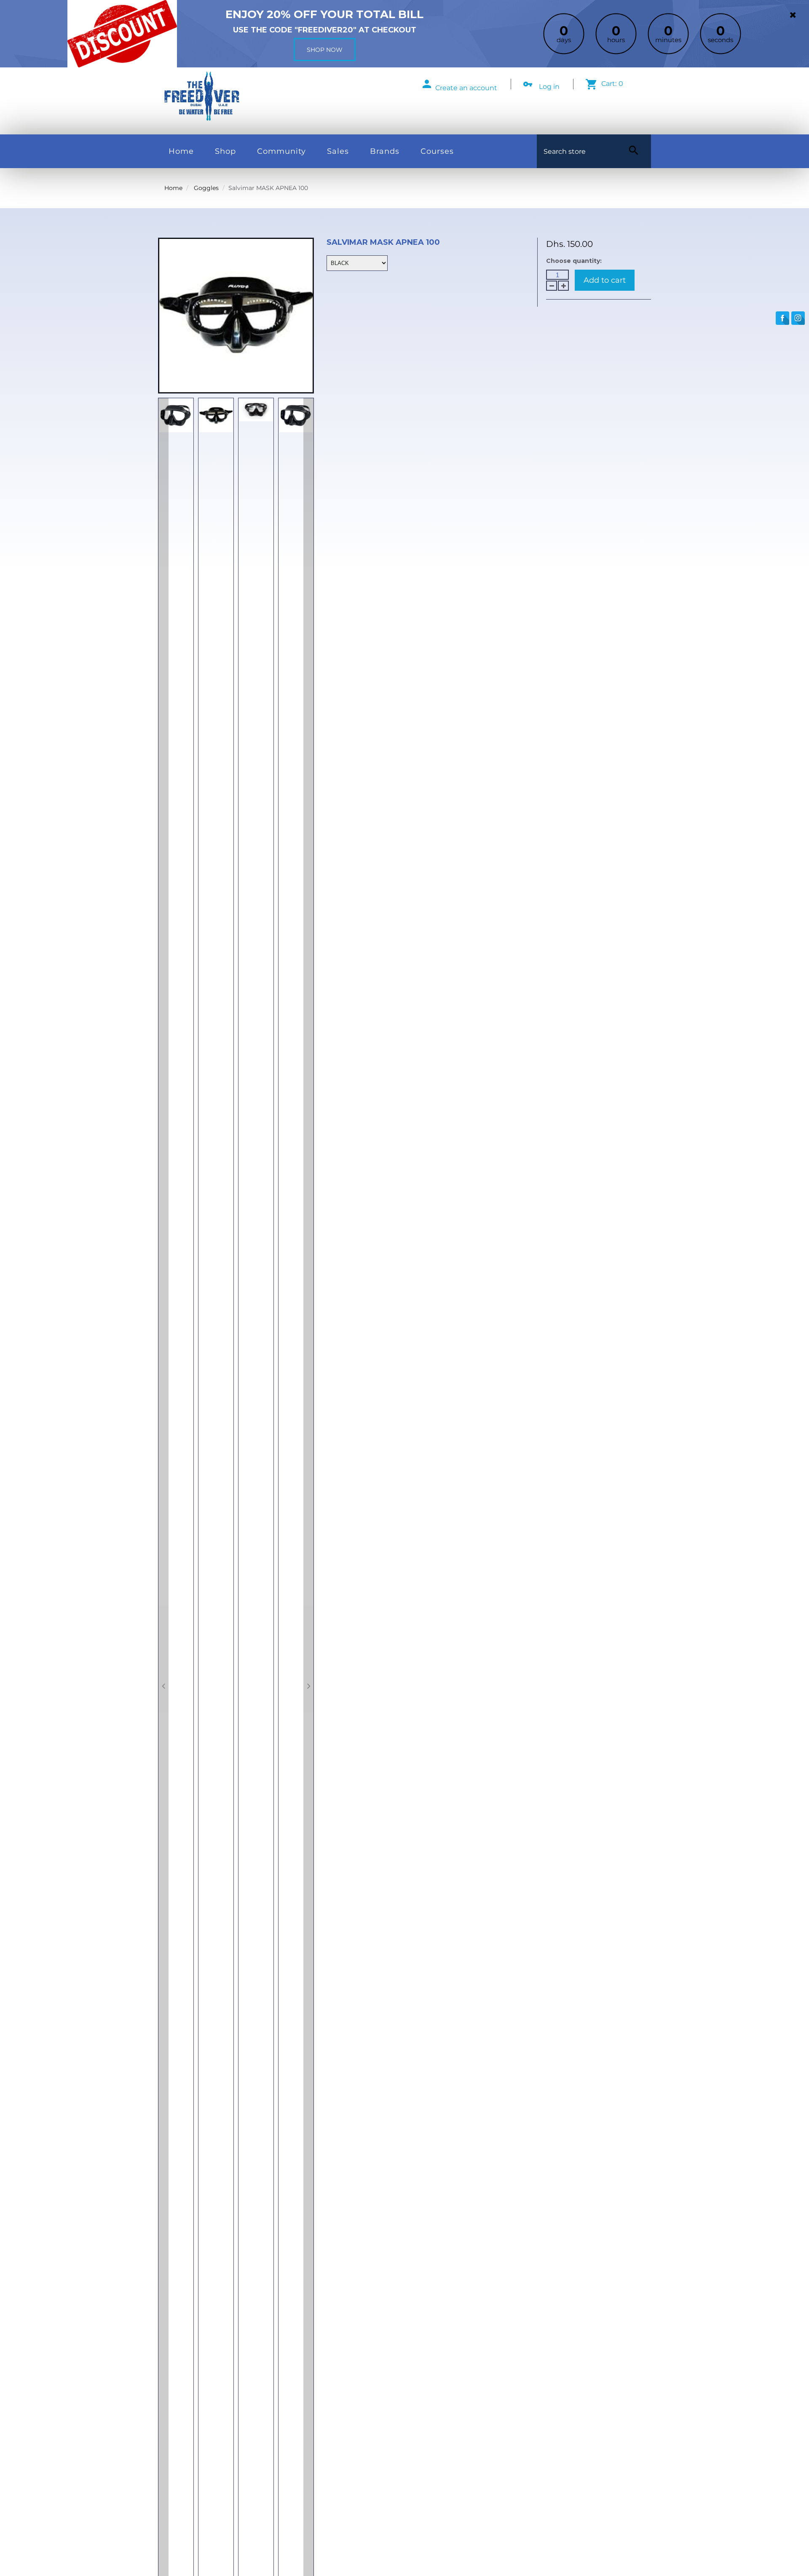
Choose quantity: (574, 261)
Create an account (466, 88)
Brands (385, 151)
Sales (338, 151)
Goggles (206, 188)
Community (281, 151)
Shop (225, 151)
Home (181, 151)
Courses (437, 151)
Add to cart (605, 280)
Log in (549, 87)
